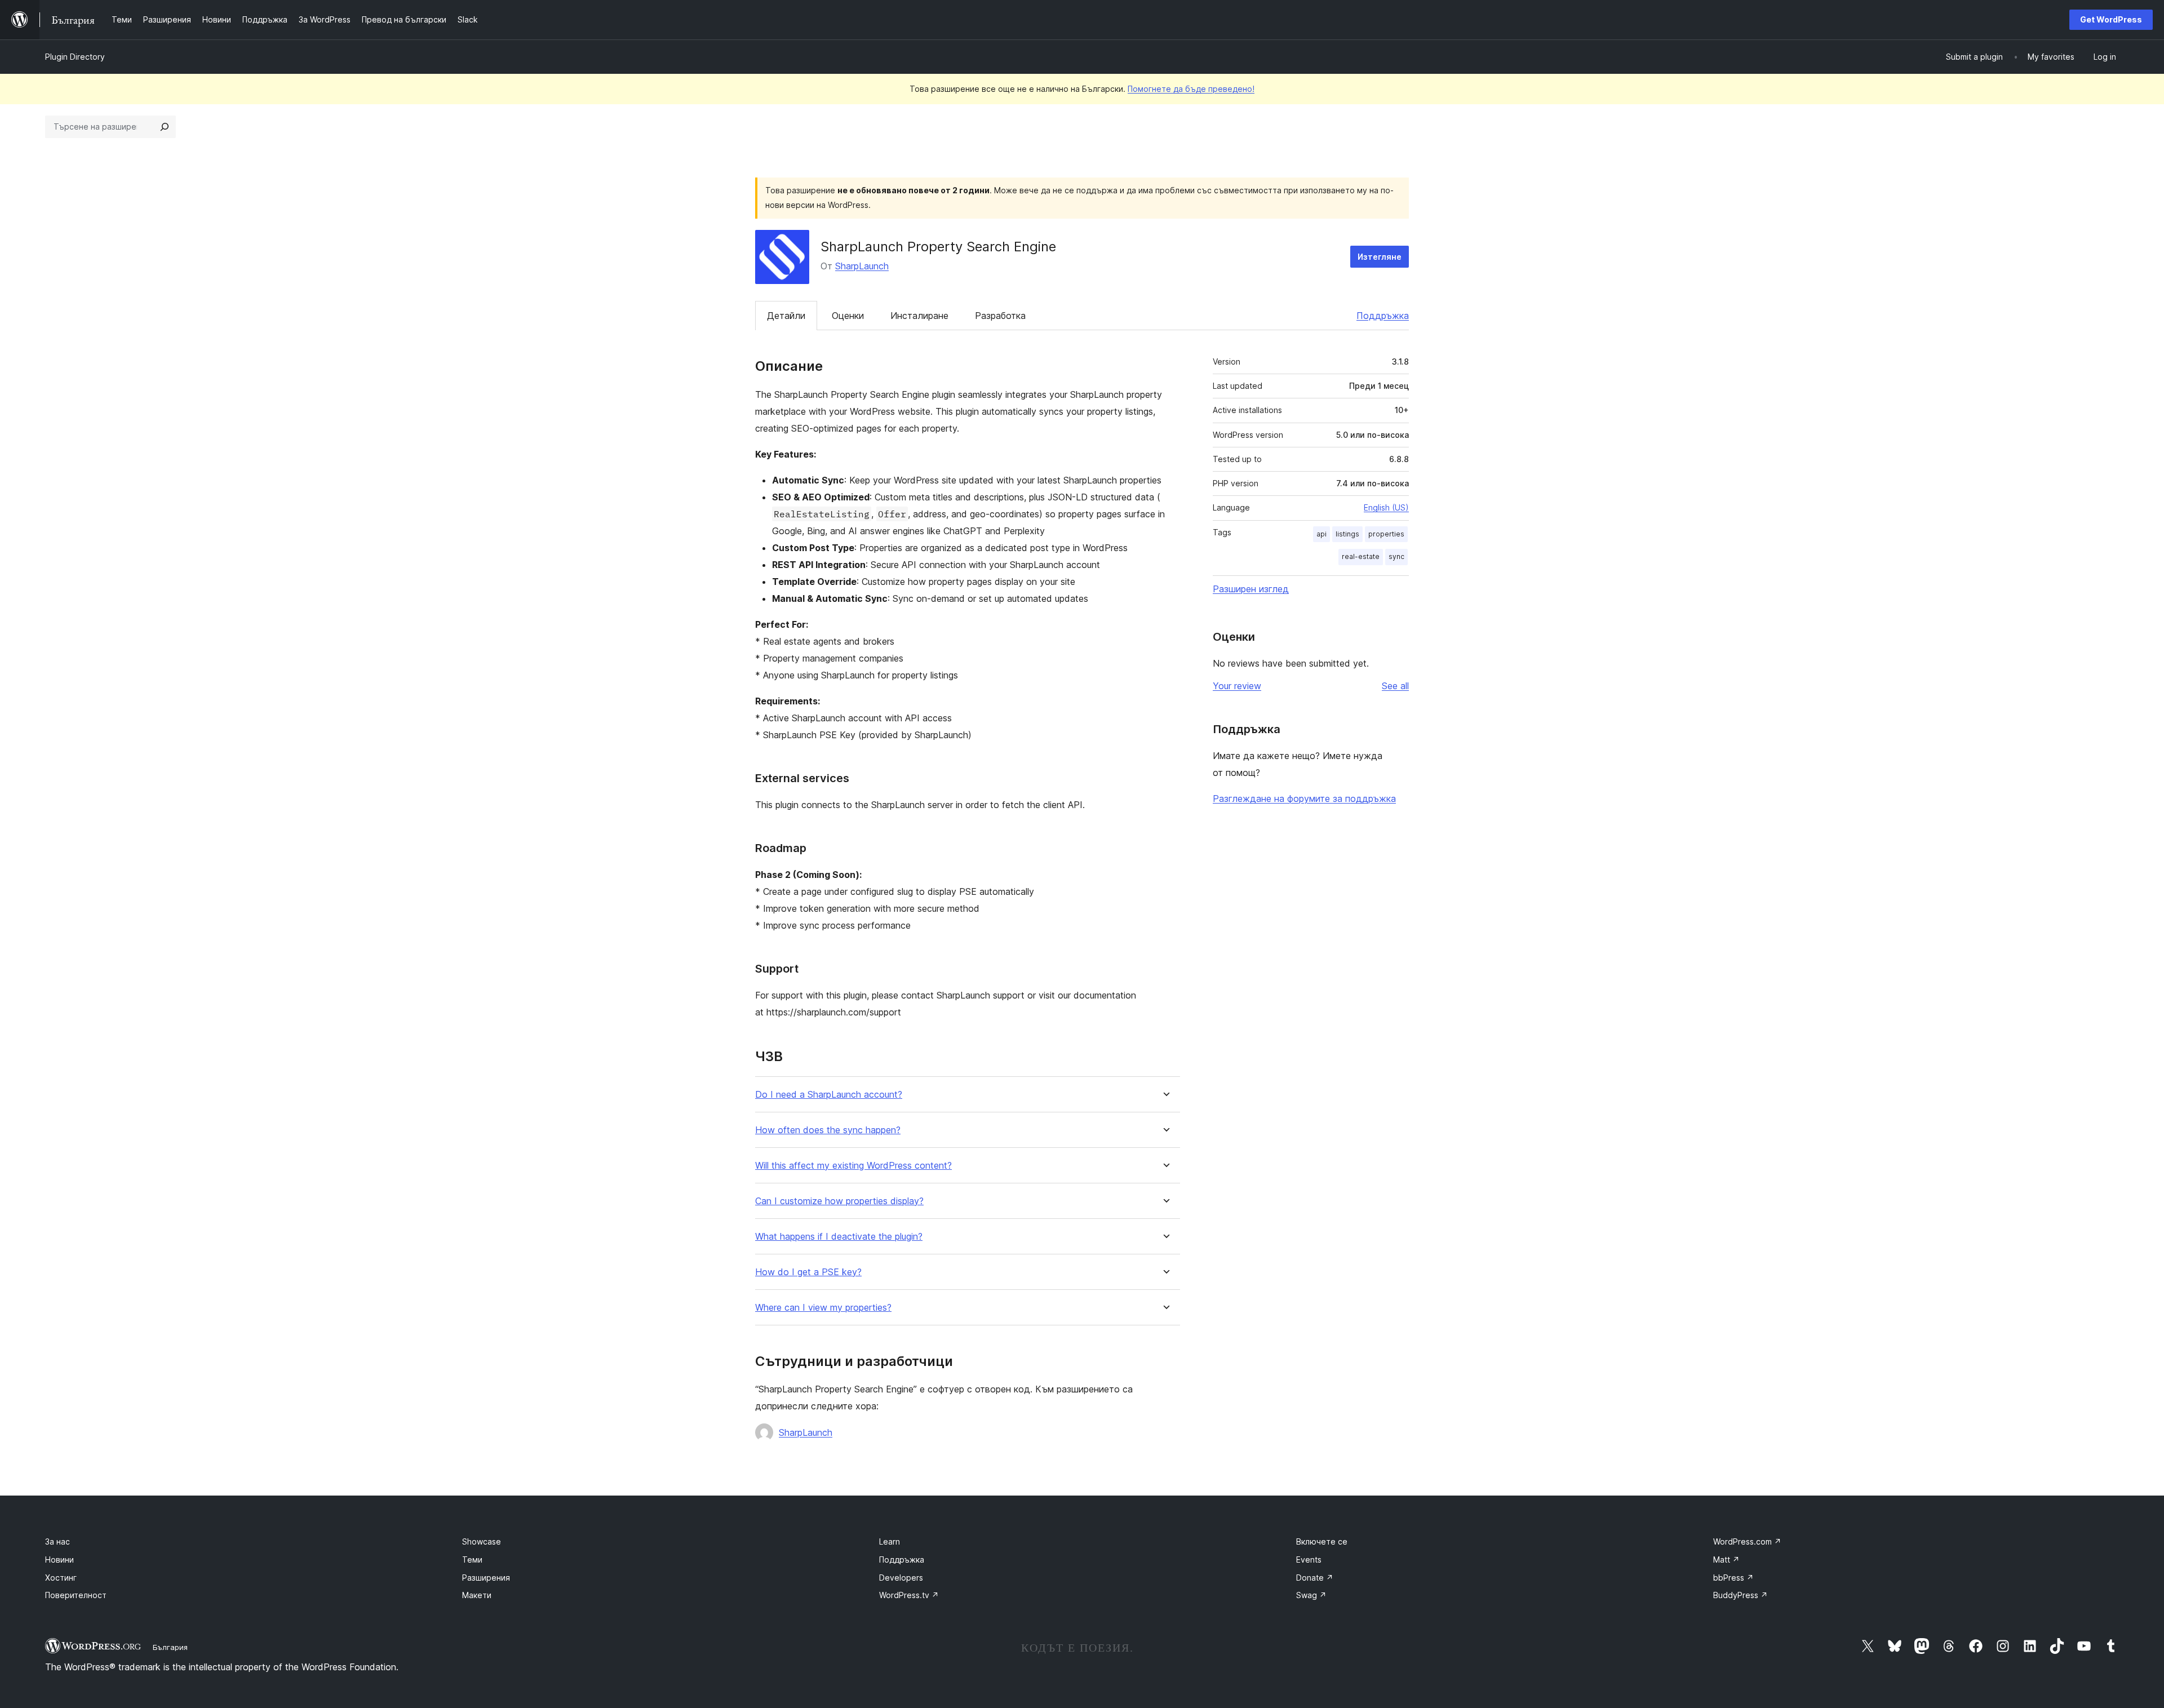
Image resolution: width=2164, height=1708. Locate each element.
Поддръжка (1383, 316)
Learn (890, 1541)
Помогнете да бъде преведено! (1191, 89)
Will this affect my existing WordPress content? (853, 1166)
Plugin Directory (75, 57)
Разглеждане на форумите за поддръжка (1304, 798)
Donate (1315, 1578)
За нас (57, 1541)
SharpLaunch (862, 266)
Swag (1311, 1595)
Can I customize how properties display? (839, 1201)
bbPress (1733, 1578)
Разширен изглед (1251, 589)
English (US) (1386, 507)
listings (1347, 534)
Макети (477, 1595)
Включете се (1322, 1541)
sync (1396, 556)
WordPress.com (1747, 1541)
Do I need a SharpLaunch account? (829, 1095)
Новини (59, 1560)
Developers (901, 1578)
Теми (472, 1560)
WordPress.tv (909, 1595)
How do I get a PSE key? (808, 1272)
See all (1395, 686)
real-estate (1361, 556)
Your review (1237, 686)
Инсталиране (919, 316)
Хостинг (61, 1578)
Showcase (482, 1541)
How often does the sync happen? (828, 1130)
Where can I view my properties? (823, 1308)
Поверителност (76, 1595)
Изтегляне (1380, 257)
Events (1309, 1560)
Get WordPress (2111, 19)
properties (1386, 534)
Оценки (848, 316)
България (170, 1647)
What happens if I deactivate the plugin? (839, 1237)
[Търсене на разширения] (165, 127)
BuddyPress (1740, 1595)
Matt (1726, 1560)
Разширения (486, 1578)
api (1322, 534)
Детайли (786, 316)
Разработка (1000, 316)
